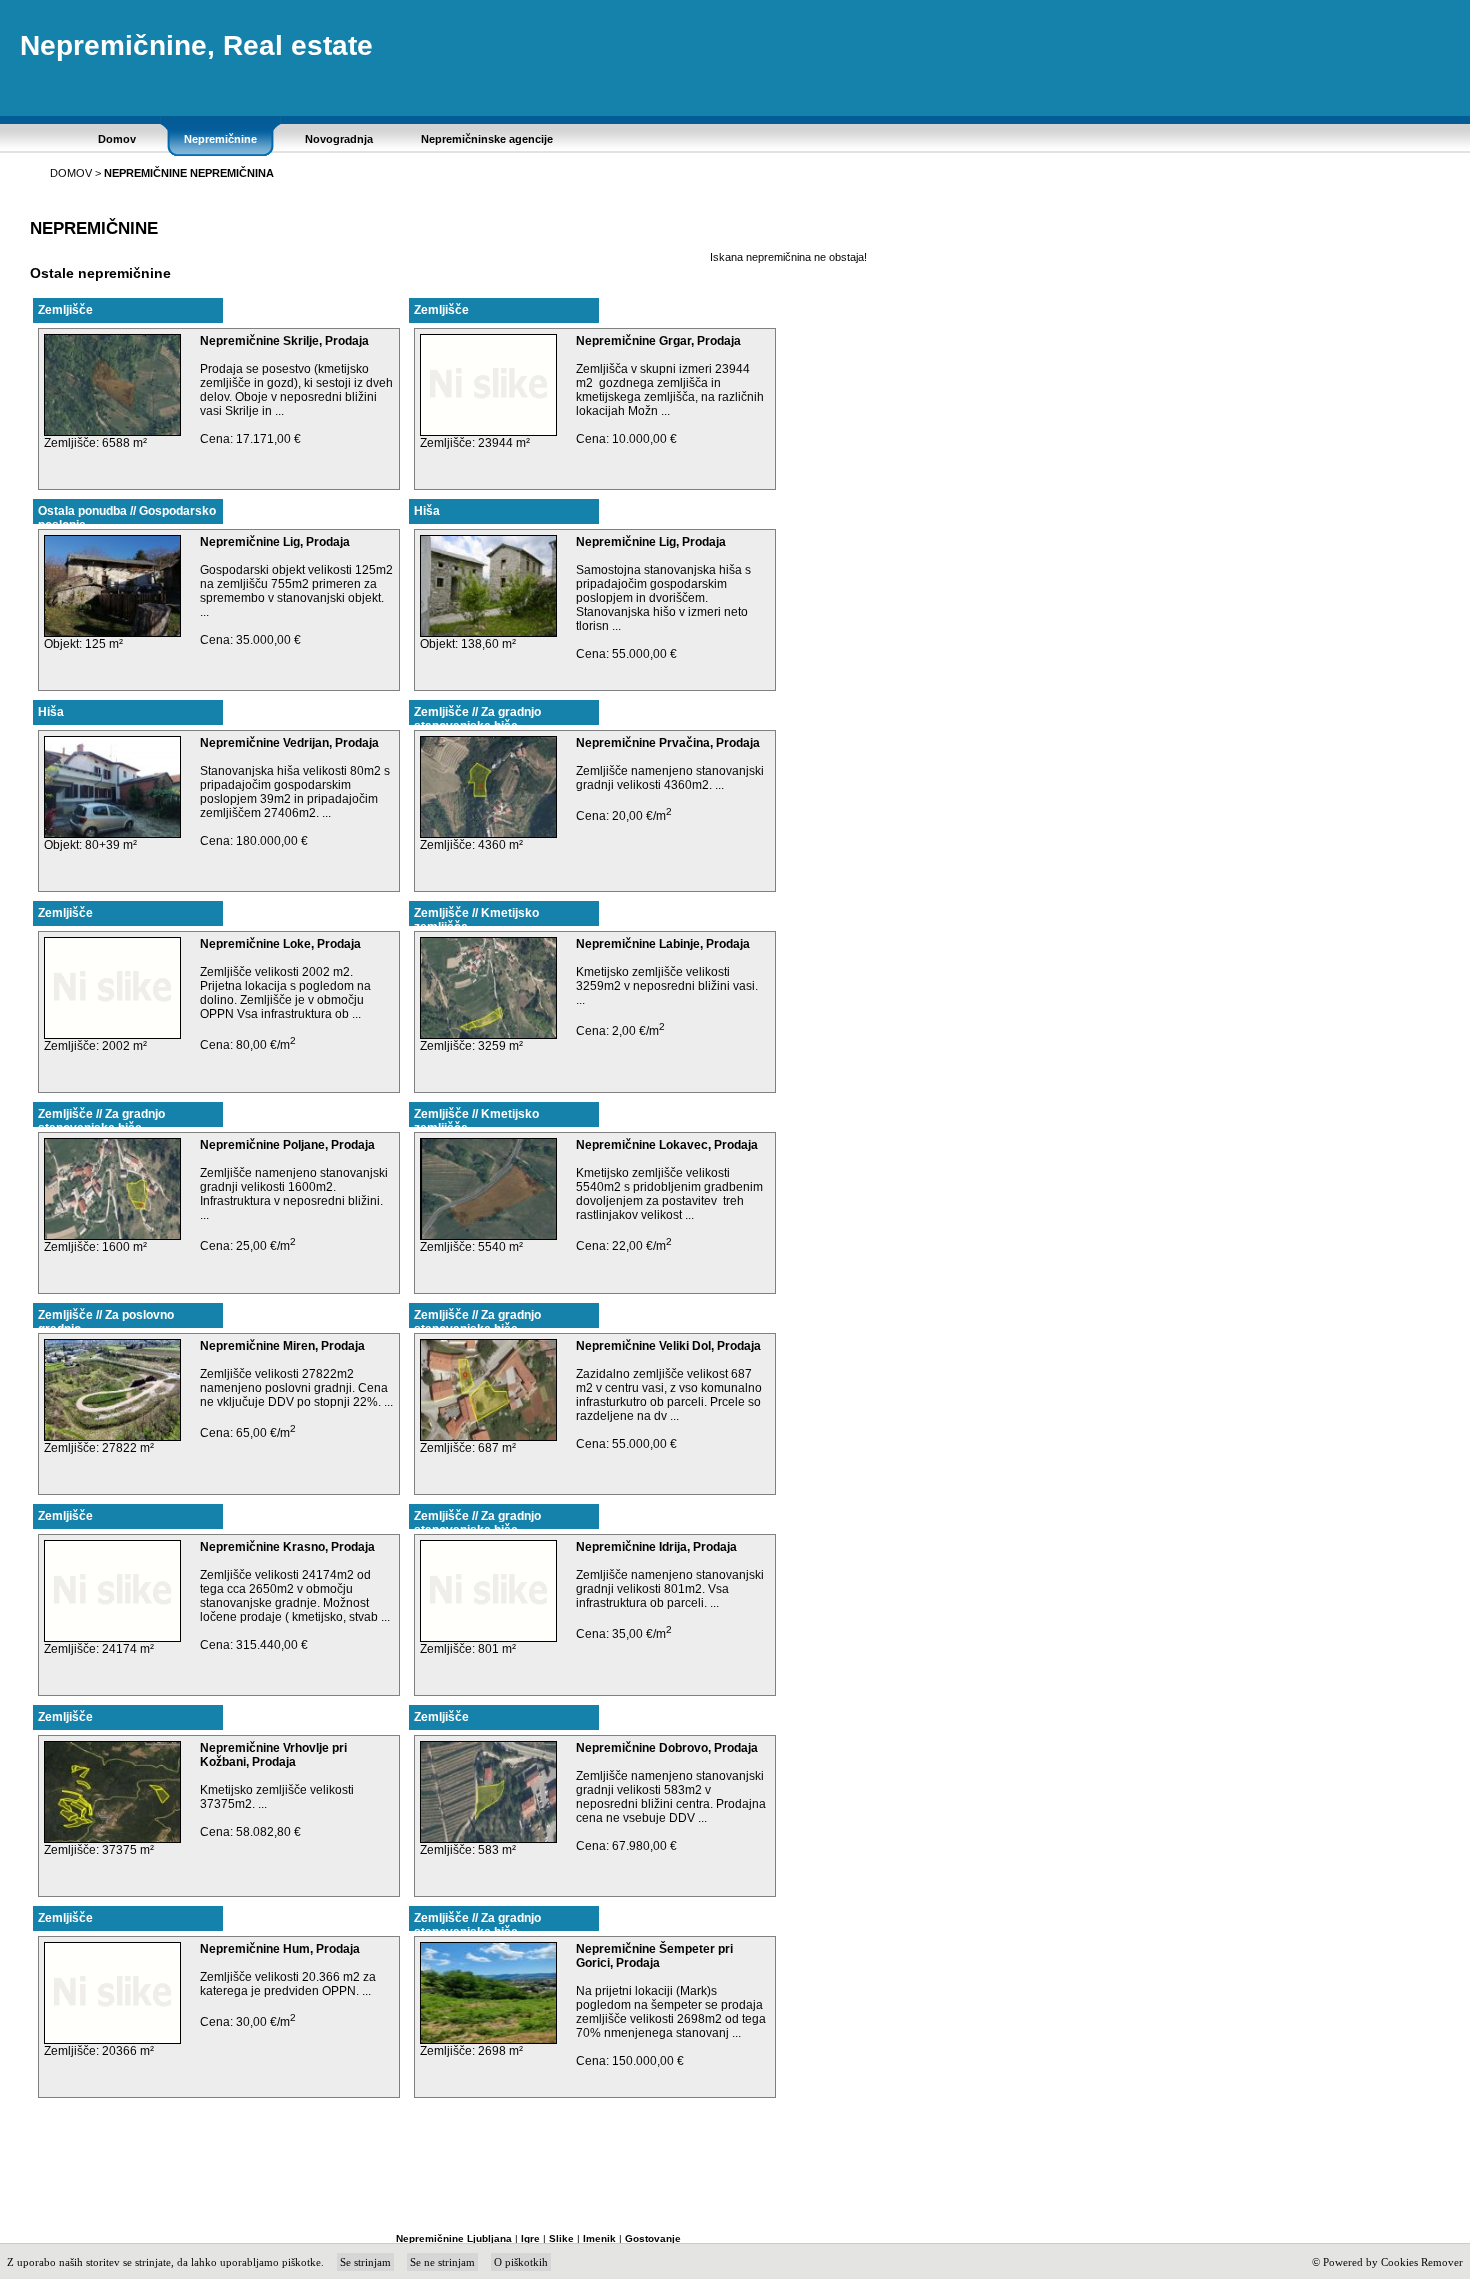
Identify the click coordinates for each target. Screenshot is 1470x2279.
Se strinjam (365, 2262)
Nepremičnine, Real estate (196, 45)
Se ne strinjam (442, 2262)
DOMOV (71, 173)
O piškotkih (521, 2262)
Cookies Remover (1422, 2262)
